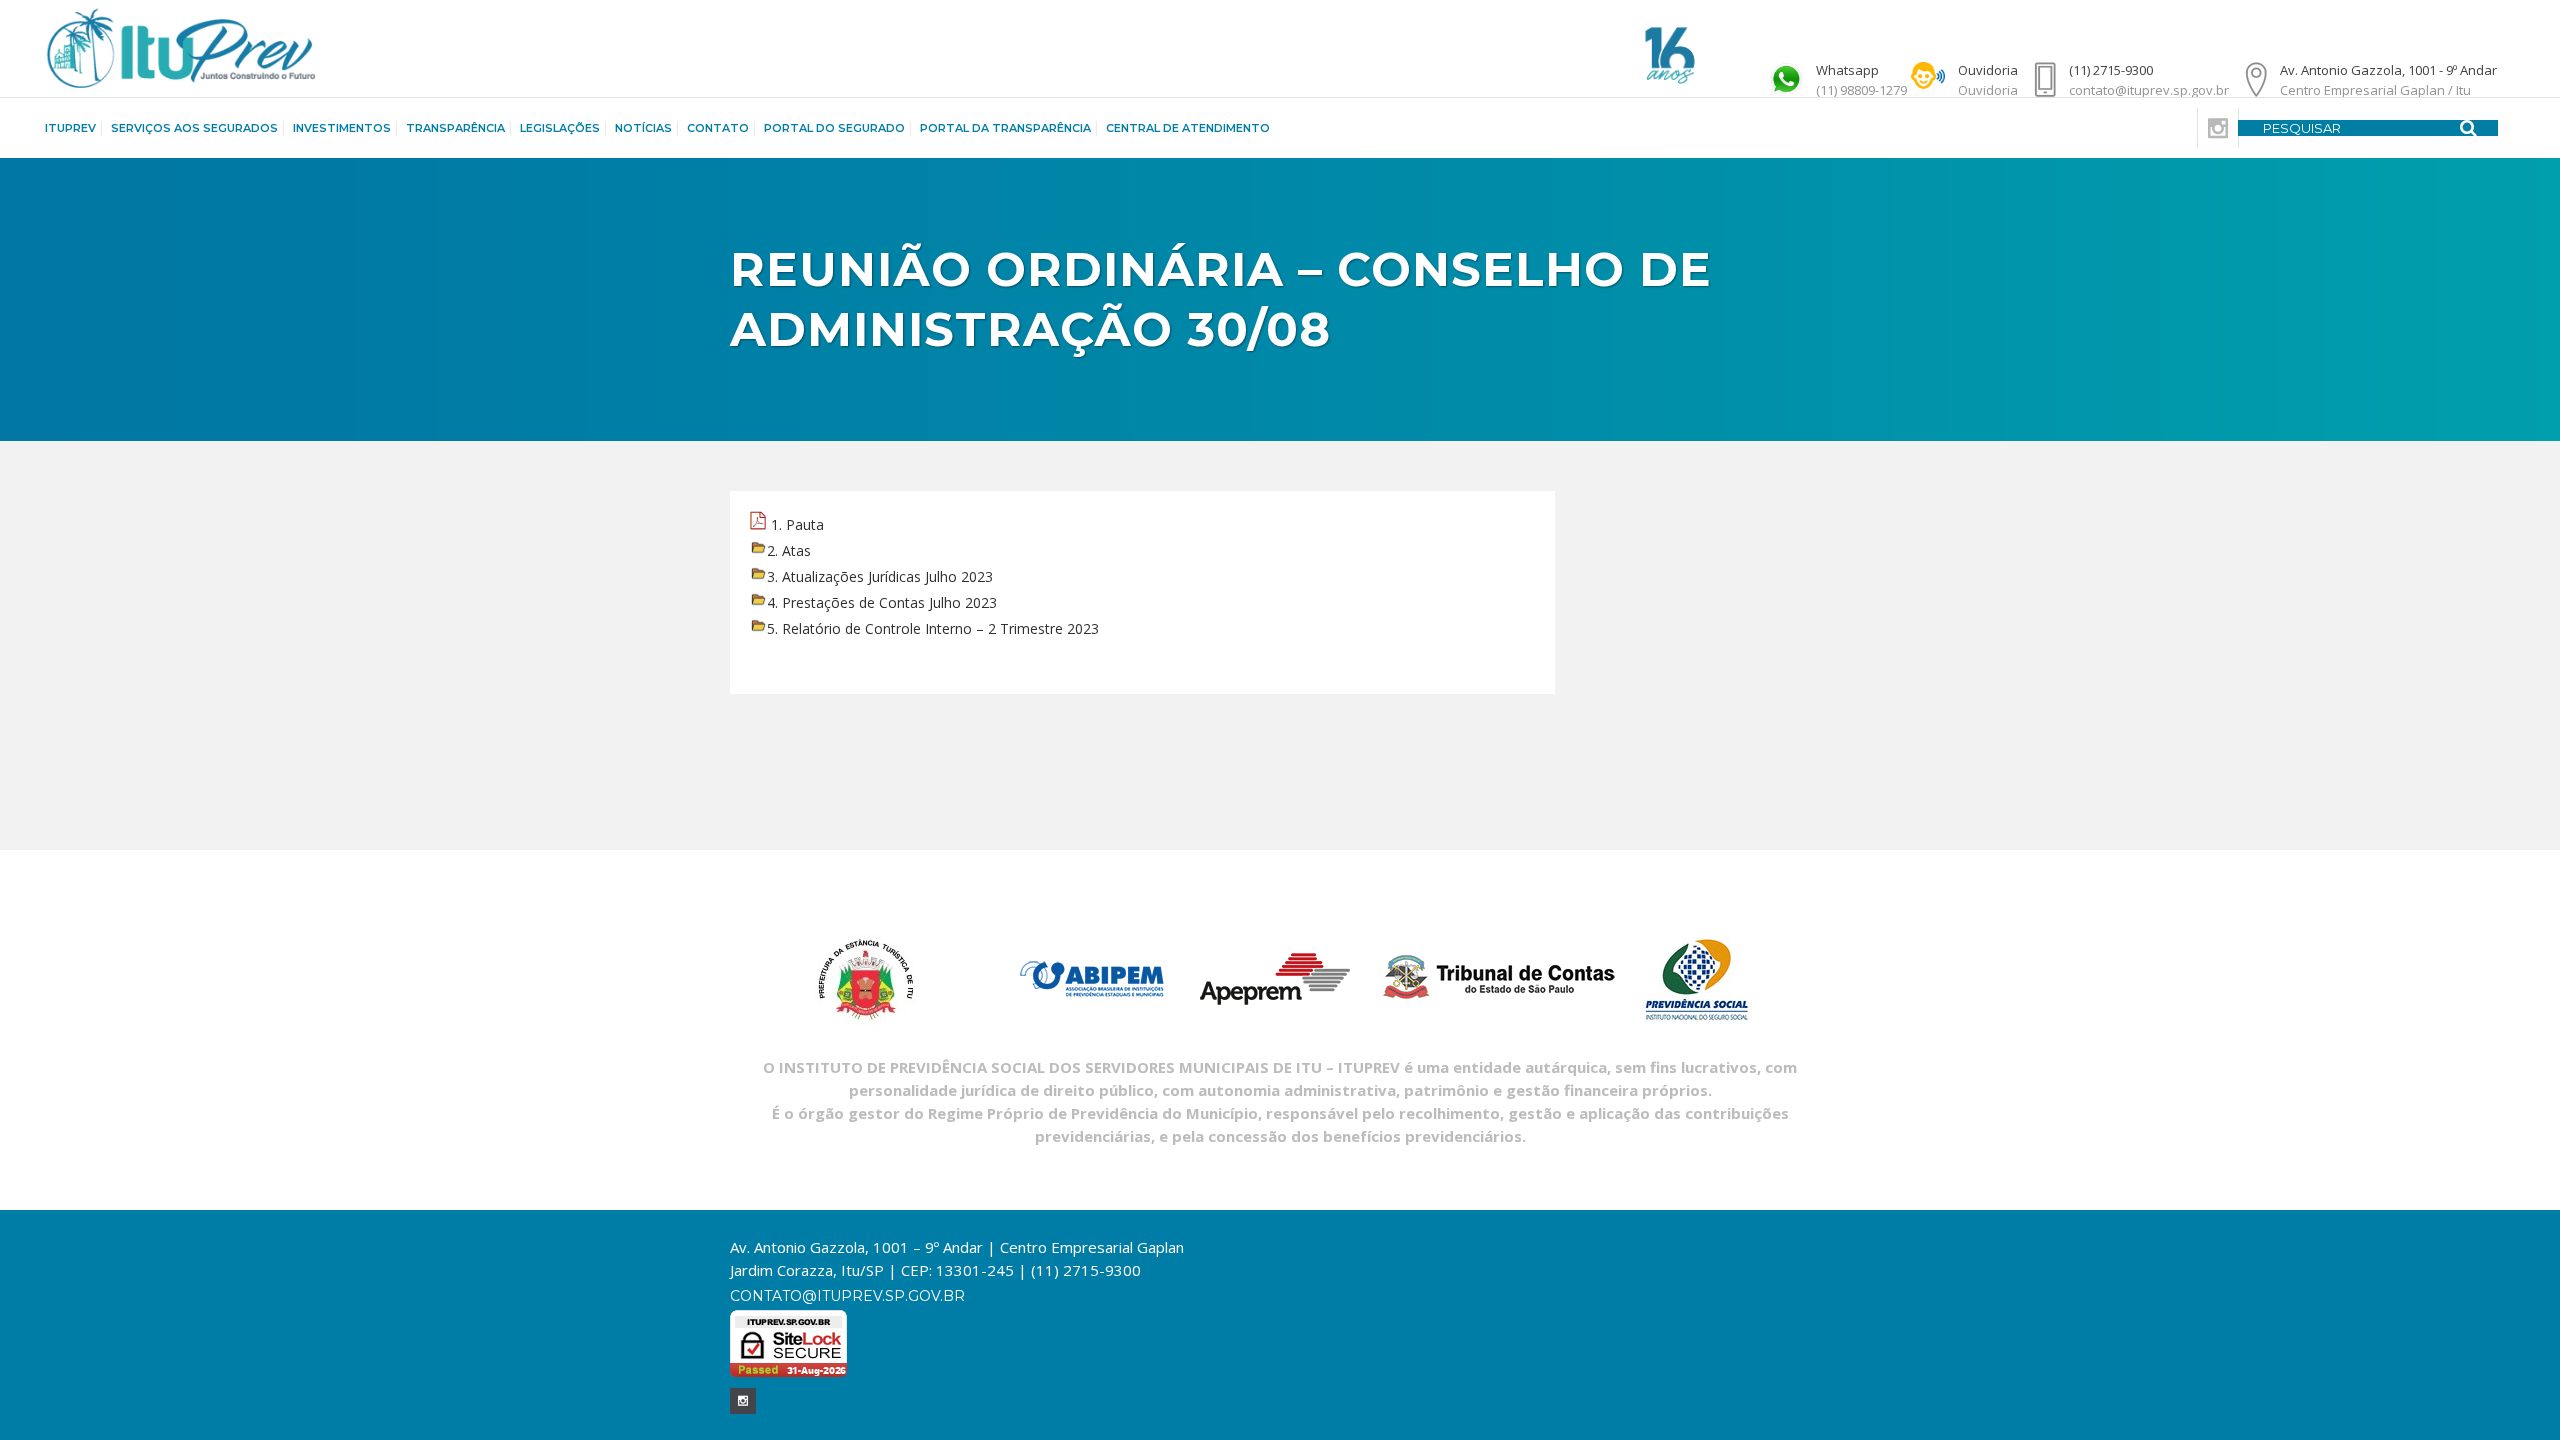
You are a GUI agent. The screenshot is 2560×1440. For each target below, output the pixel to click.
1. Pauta (797, 524)
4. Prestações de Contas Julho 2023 (882, 602)
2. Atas (789, 550)
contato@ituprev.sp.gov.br (847, 1296)
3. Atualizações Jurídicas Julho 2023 (880, 576)
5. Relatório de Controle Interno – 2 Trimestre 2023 (933, 628)
